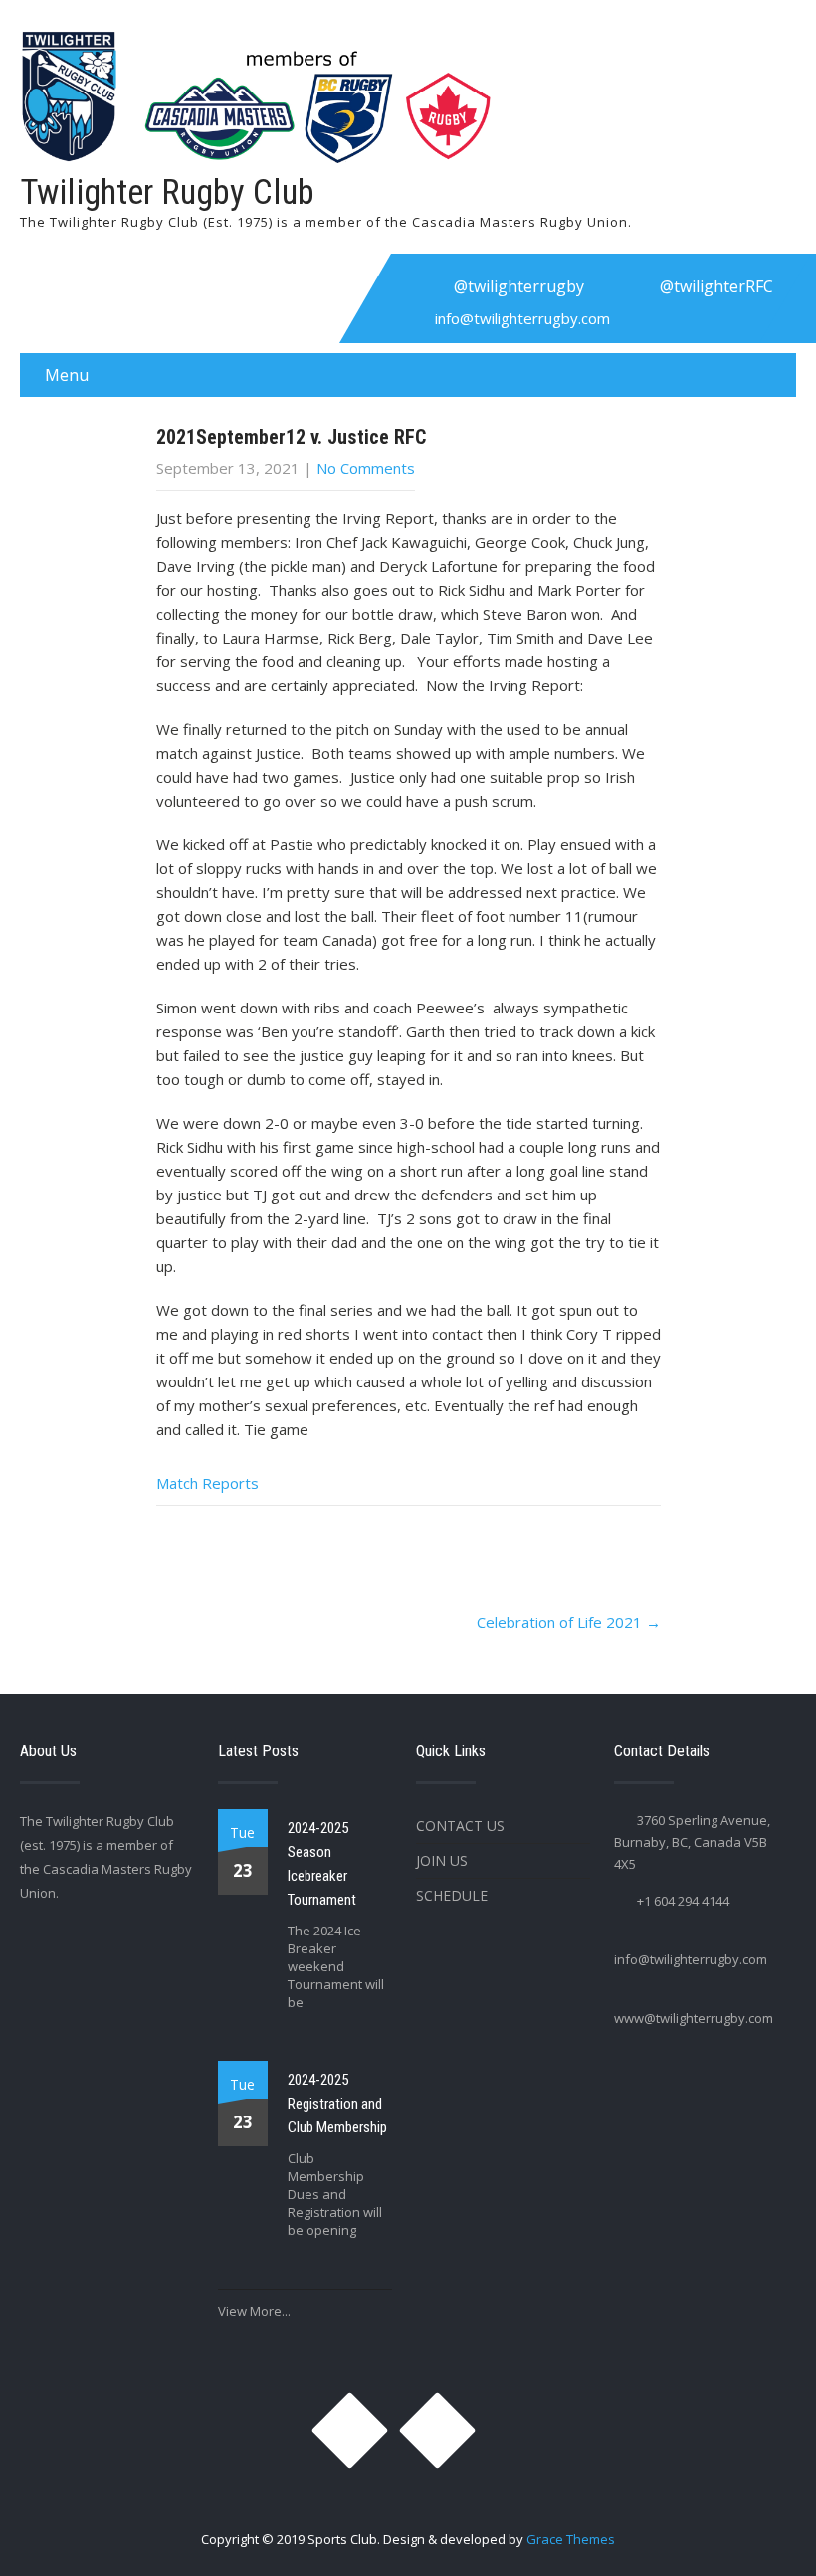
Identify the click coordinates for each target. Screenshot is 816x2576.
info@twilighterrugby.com (522, 318)
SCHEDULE (452, 1895)
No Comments (366, 468)
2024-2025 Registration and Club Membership (337, 2104)
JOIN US (442, 1860)
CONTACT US (460, 1826)
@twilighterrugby (519, 286)
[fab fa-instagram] (418, 286)
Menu (67, 375)
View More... (254, 2311)
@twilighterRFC (716, 286)
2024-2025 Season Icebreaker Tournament (322, 1864)
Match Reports (207, 1483)
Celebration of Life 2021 (569, 1622)
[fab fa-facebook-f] (624, 286)
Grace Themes (571, 2539)
